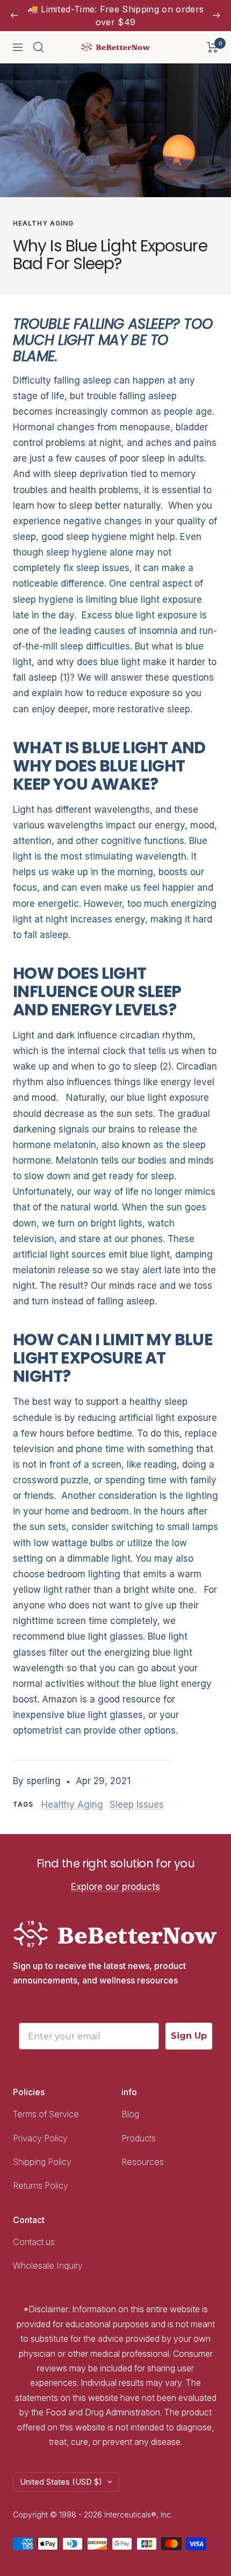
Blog (130, 2114)
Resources (143, 2162)
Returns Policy (41, 2185)
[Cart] (212, 47)
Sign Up (189, 2036)
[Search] (39, 47)
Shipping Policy (43, 2162)
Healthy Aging (43, 223)
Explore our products (115, 1887)
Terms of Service (46, 2114)
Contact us (34, 2242)
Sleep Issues (137, 1805)
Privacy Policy (40, 2138)
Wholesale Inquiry (48, 2265)
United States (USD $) (61, 2482)
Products (139, 2138)
